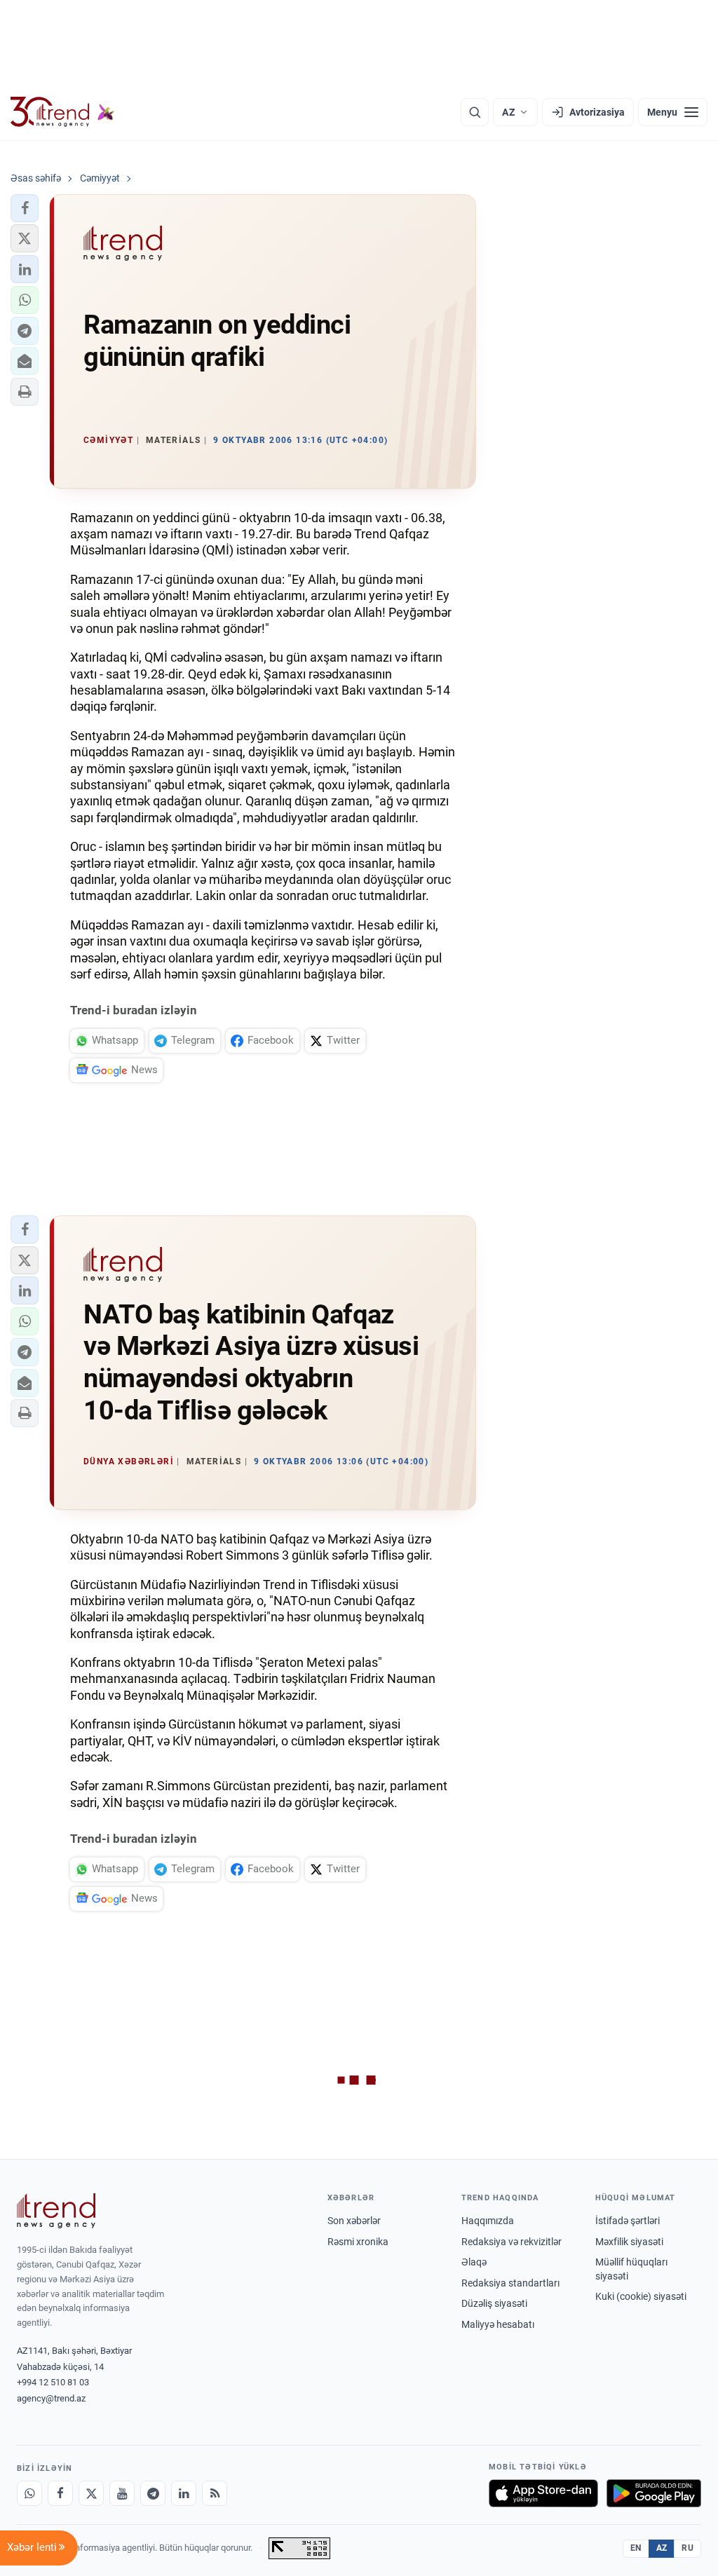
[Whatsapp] (29, 2493)
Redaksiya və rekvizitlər (512, 2242)
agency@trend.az (51, 2398)
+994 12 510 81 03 (53, 2382)
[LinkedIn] (184, 2493)
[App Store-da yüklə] (543, 2493)
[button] (25, 208)
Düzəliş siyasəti (494, 2303)
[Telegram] (153, 2493)
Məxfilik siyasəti (629, 2242)
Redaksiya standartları (510, 2283)
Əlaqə (474, 2262)
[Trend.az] (62, 112)
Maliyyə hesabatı (498, 2324)
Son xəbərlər (354, 2221)
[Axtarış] (475, 112)
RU (687, 2548)
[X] (91, 2493)
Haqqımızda (488, 2221)
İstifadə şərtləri (628, 2221)
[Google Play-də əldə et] (654, 2493)
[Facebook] (60, 2493)
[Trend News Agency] (56, 2211)
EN (636, 2548)
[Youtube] (122, 2493)
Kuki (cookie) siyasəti (641, 2296)
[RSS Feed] (215, 2493)
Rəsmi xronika (358, 2242)
